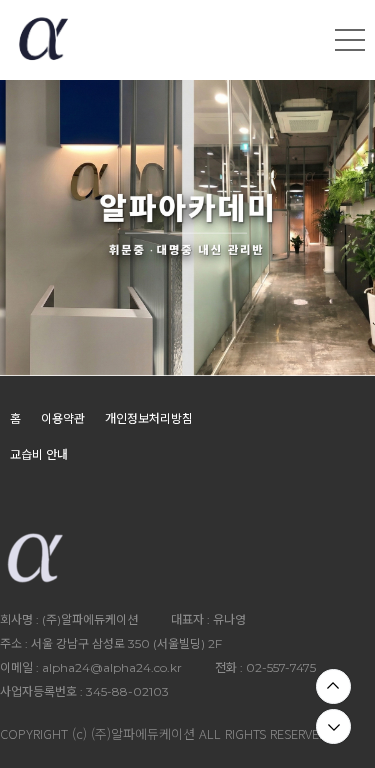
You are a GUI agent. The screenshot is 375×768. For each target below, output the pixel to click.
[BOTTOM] (333, 726)
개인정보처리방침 (149, 418)
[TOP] (333, 686)
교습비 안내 (39, 454)
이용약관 (63, 418)
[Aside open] (350, 40)
